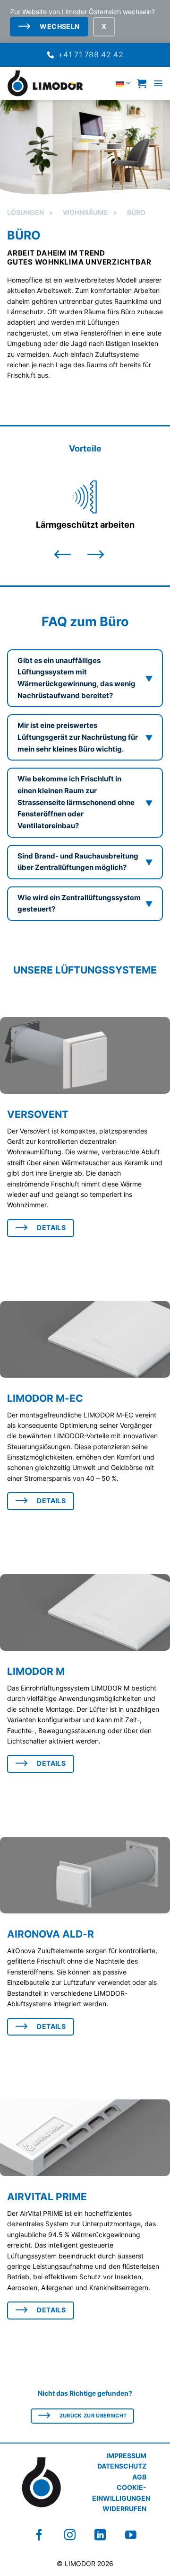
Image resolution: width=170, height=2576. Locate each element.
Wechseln (59, 27)
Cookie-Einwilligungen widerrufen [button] (121, 2498)
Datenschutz (122, 2466)
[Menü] (158, 83)
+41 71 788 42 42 (91, 54)
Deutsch (103, 83)
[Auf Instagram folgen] (70, 2535)
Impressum (126, 2456)
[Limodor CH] (45, 83)
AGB (139, 2477)
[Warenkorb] (142, 83)
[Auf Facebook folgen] (39, 2535)
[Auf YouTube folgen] (131, 2535)
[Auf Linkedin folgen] (100, 2535)
